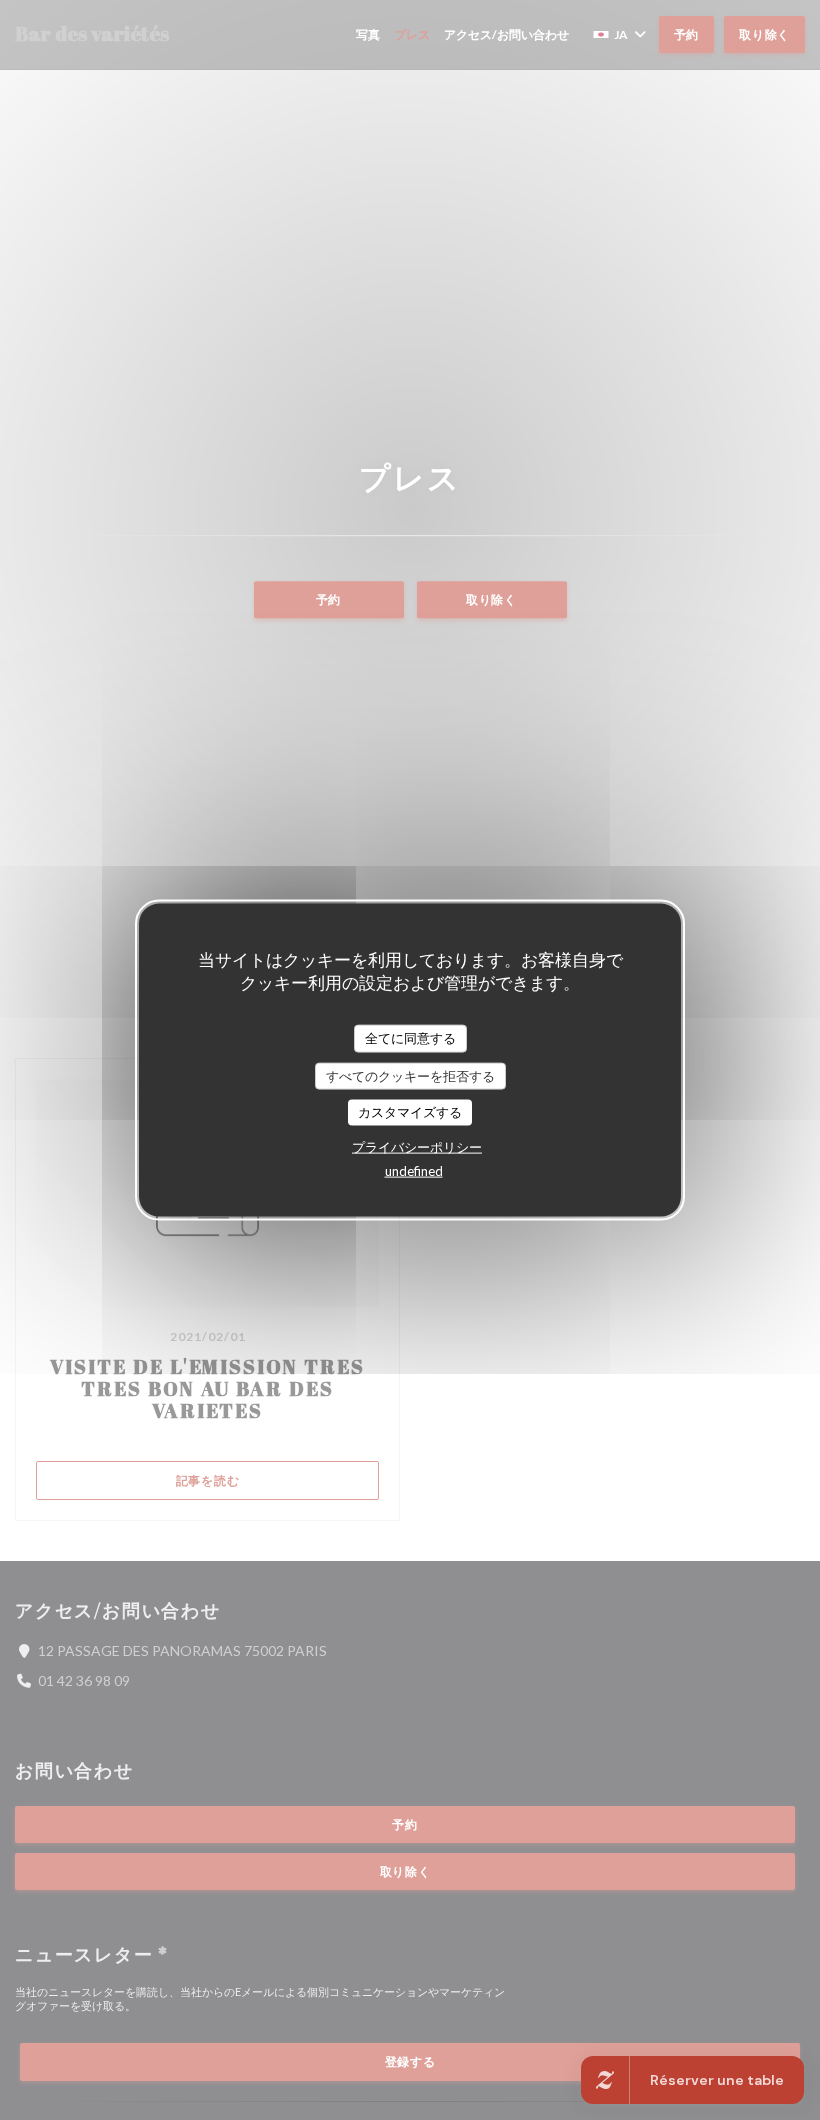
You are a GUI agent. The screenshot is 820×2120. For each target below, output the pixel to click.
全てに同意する (410, 1038)
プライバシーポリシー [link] (417, 1146)
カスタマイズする (410, 1112)
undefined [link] (414, 1170)
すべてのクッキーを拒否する (410, 1075)
